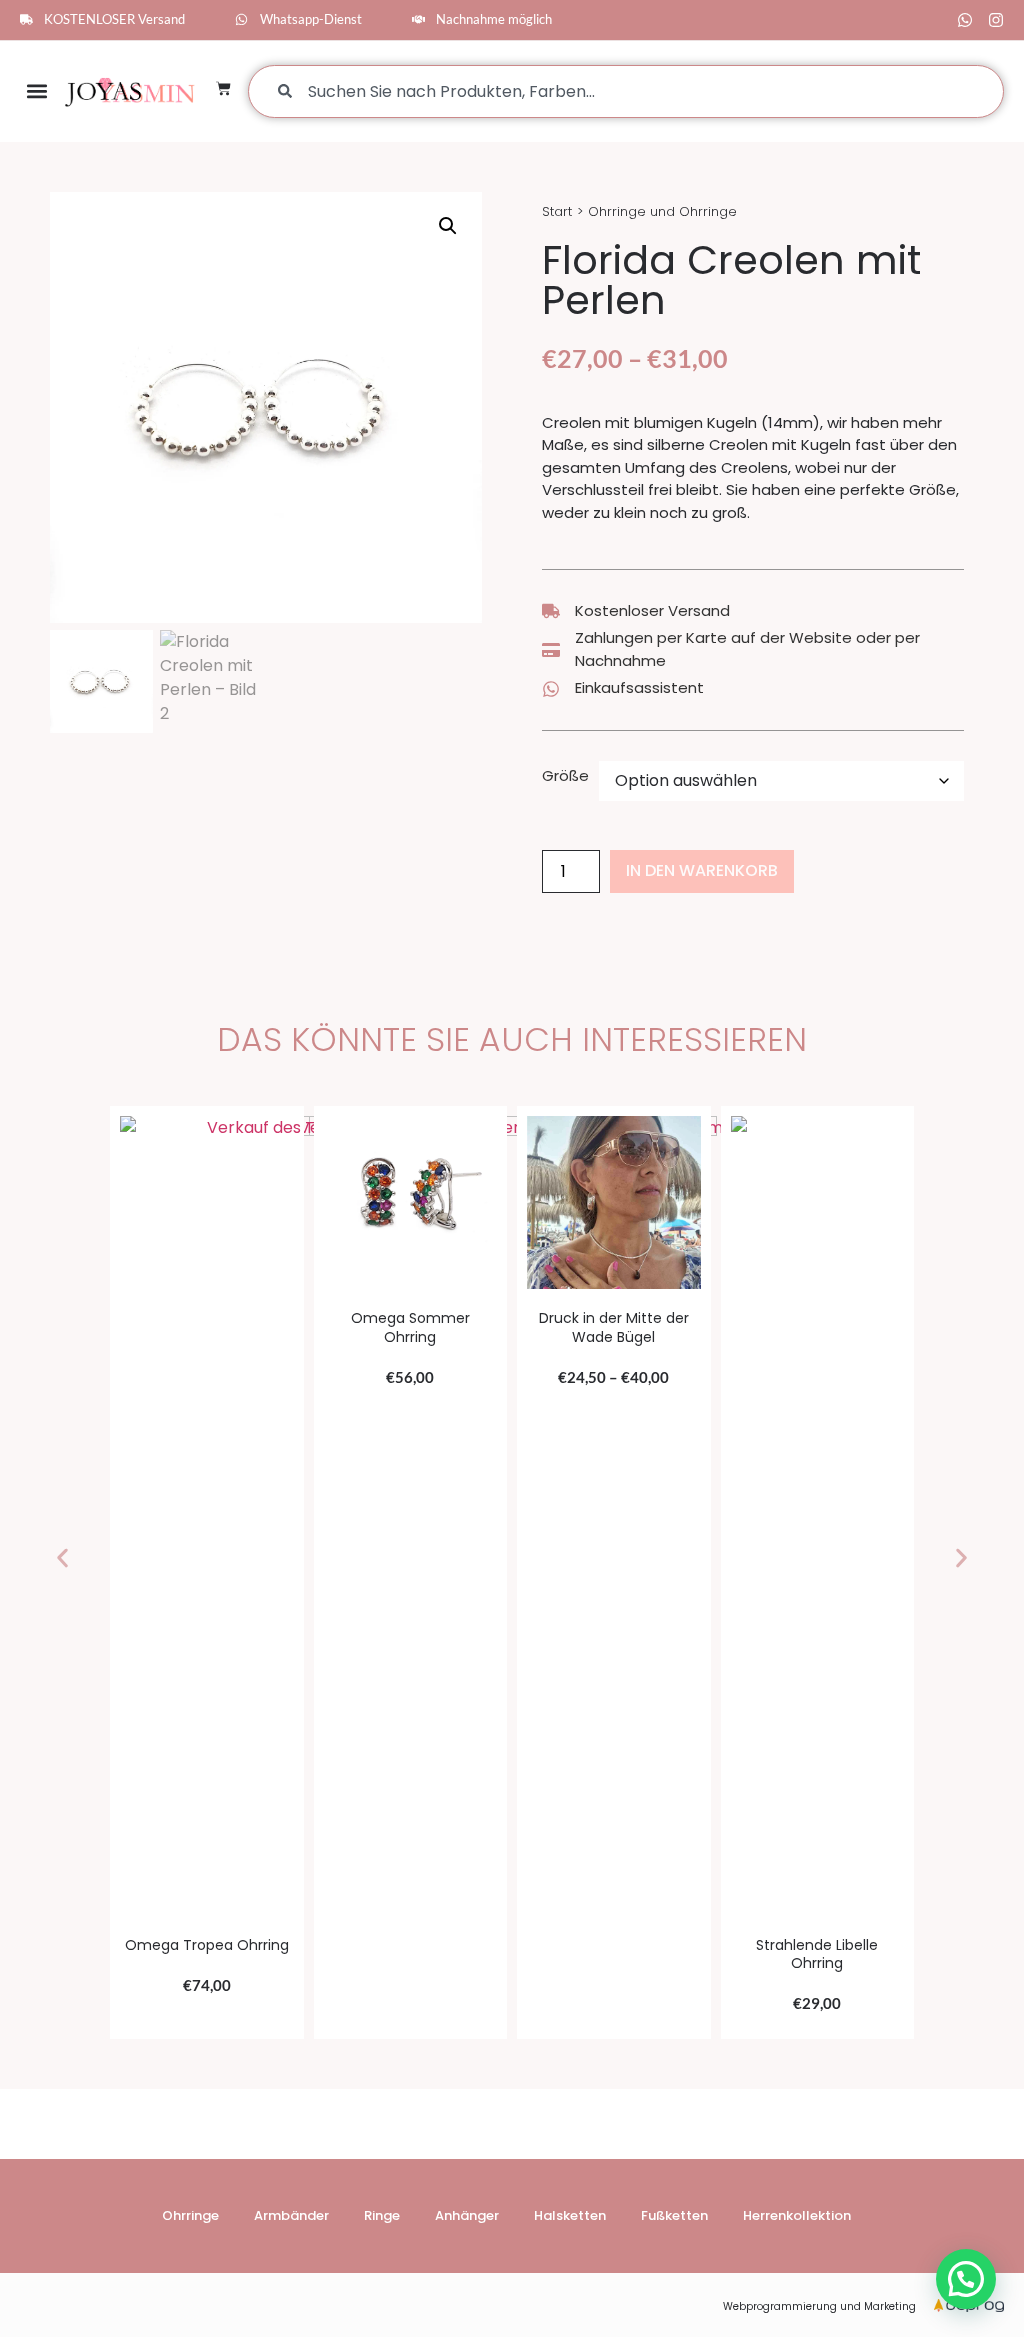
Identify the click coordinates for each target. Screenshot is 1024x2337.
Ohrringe (190, 2215)
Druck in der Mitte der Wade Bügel (614, 1327)
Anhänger (467, 2215)
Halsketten (570, 2215)
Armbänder (291, 2215)
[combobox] (626, 91)
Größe (565, 775)
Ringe (382, 2215)
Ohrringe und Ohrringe (662, 211)
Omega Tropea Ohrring (207, 1945)
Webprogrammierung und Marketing (819, 2306)
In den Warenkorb (702, 870)
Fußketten (674, 2215)
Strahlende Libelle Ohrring (817, 1954)
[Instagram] (996, 20)
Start (557, 211)
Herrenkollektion (797, 2215)
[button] (36, 91)
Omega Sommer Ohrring (410, 1327)
